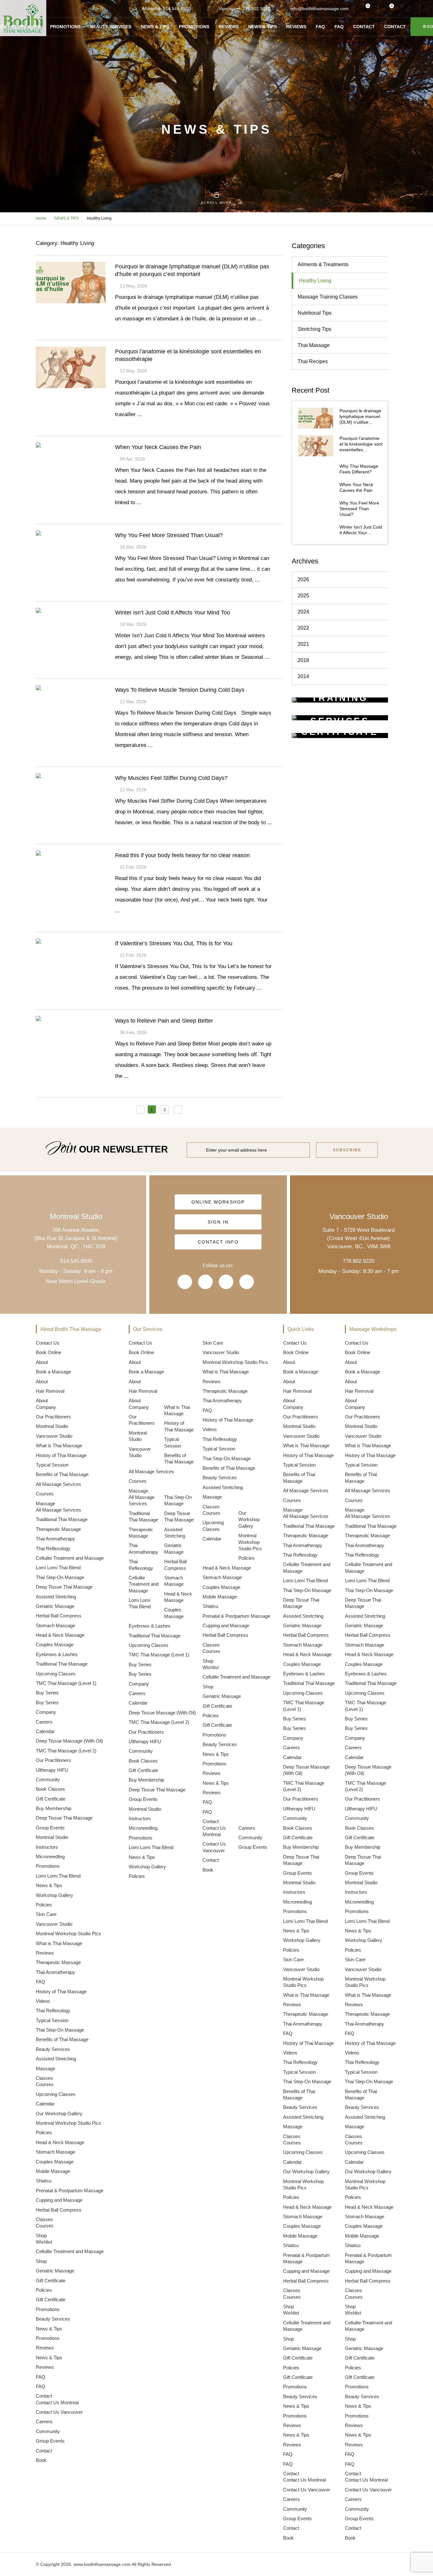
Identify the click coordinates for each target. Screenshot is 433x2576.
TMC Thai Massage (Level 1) (66, 1683)
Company (46, 1407)
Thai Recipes (313, 361)
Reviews (229, 27)
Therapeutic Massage (58, 1529)
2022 (303, 628)
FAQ (320, 27)
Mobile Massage (53, 2171)
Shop (41, 2236)
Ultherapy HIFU (52, 1770)
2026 (303, 579)
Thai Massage (314, 345)
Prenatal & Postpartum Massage (70, 2191)
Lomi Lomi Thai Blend (58, 1567)
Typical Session (52, 1465)
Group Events (50, 1828)
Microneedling (50, 1857)
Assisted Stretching (56, 1597)
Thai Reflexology (53, 1548)
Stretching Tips (314, 329)
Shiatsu (44, 2181)
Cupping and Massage (59, 2200)
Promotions (65, 27)
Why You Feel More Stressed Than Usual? (169, 535)
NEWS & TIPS (67, 218)
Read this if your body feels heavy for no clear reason (182, 855)
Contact (364, 27)
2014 (303, 676)
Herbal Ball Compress (59, 1616)
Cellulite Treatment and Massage (70, 1558)
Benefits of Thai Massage (62, 1474)
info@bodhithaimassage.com (320, 9)
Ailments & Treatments (323, 264)
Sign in (218, 1222)
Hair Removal (50, 1391)
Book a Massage (53, 1372)
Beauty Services (111, 27)
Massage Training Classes (328, 297)
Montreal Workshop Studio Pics (68, 1934)
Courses (45, 1494)
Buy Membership (54, 1808)
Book (41, 2460)
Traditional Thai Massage (62, 1519)
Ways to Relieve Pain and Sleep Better (164, 1021)
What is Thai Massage (59, 1445)
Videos (43, 2001)
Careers (44, 1722)
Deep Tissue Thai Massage (64, 1587)
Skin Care (46, 1914)
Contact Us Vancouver (59, 2412)
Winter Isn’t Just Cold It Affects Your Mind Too (173, 613)
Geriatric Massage (55, 1606)
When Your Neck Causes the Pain (158, 447)
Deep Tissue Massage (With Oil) (69, 1741)
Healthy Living (315, 281)
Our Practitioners (53, 1417)
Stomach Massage (55, 1625)
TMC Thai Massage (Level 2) (66, 1751)
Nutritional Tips (315, 313)
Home (41, 218)
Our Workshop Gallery (59, 2113)
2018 (303, 660)
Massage (45, 1503)
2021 (303, 644)
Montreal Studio (52, 1426)
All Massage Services (58, 1484)
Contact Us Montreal (57, 2403)
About (42, 1362)
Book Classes (50, 1789)
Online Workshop (218, 1202)
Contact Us (48, 1343)
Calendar (45, 1731)
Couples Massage (55, 1645)
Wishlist (44, 2242)
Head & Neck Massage (60, 1635)
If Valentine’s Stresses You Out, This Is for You (174, 943)
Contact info (218, 1242)
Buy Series (47, 1693)
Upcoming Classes (56, 1674)
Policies (44, 1905)
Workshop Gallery (55, 1895)
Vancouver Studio (54, 1436)
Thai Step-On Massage (60, 1577)
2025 (303, 596)
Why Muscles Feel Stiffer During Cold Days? (171, 778)
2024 (303, 612)
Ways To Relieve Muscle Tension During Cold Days (180, 690)
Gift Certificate (51, 1799)
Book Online (48, 1352)
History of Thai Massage (61, 1455)
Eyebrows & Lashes (57, 1654)
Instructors (47, 1847)
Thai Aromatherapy (55, 1539)
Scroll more (217, 203)
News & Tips (155, 27)
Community (48, 1779)
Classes (44, 2078)
